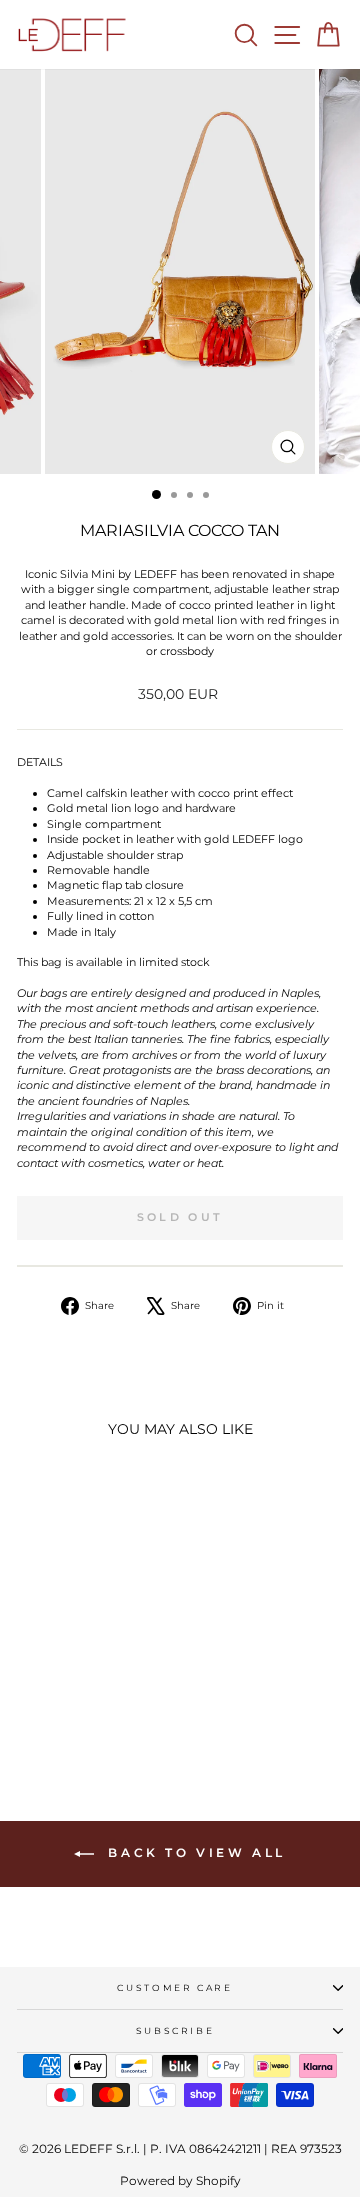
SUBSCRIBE (175, 2030)
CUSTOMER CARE (174, 1987)
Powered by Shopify (180, 2180)
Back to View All (194, 1852)
